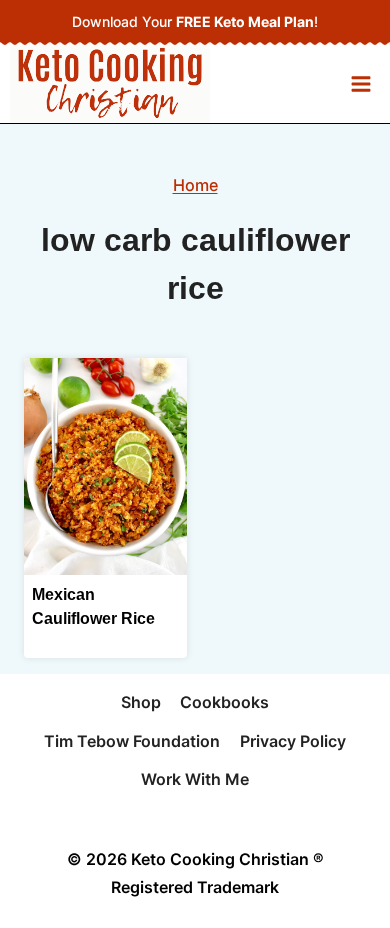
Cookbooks (224, 702)
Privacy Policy (293, 741)
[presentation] (105, 466)
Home (195, 185)
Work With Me (195, 779)
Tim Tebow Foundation (132, 741)
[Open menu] (360, 83)
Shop (141, 702)
